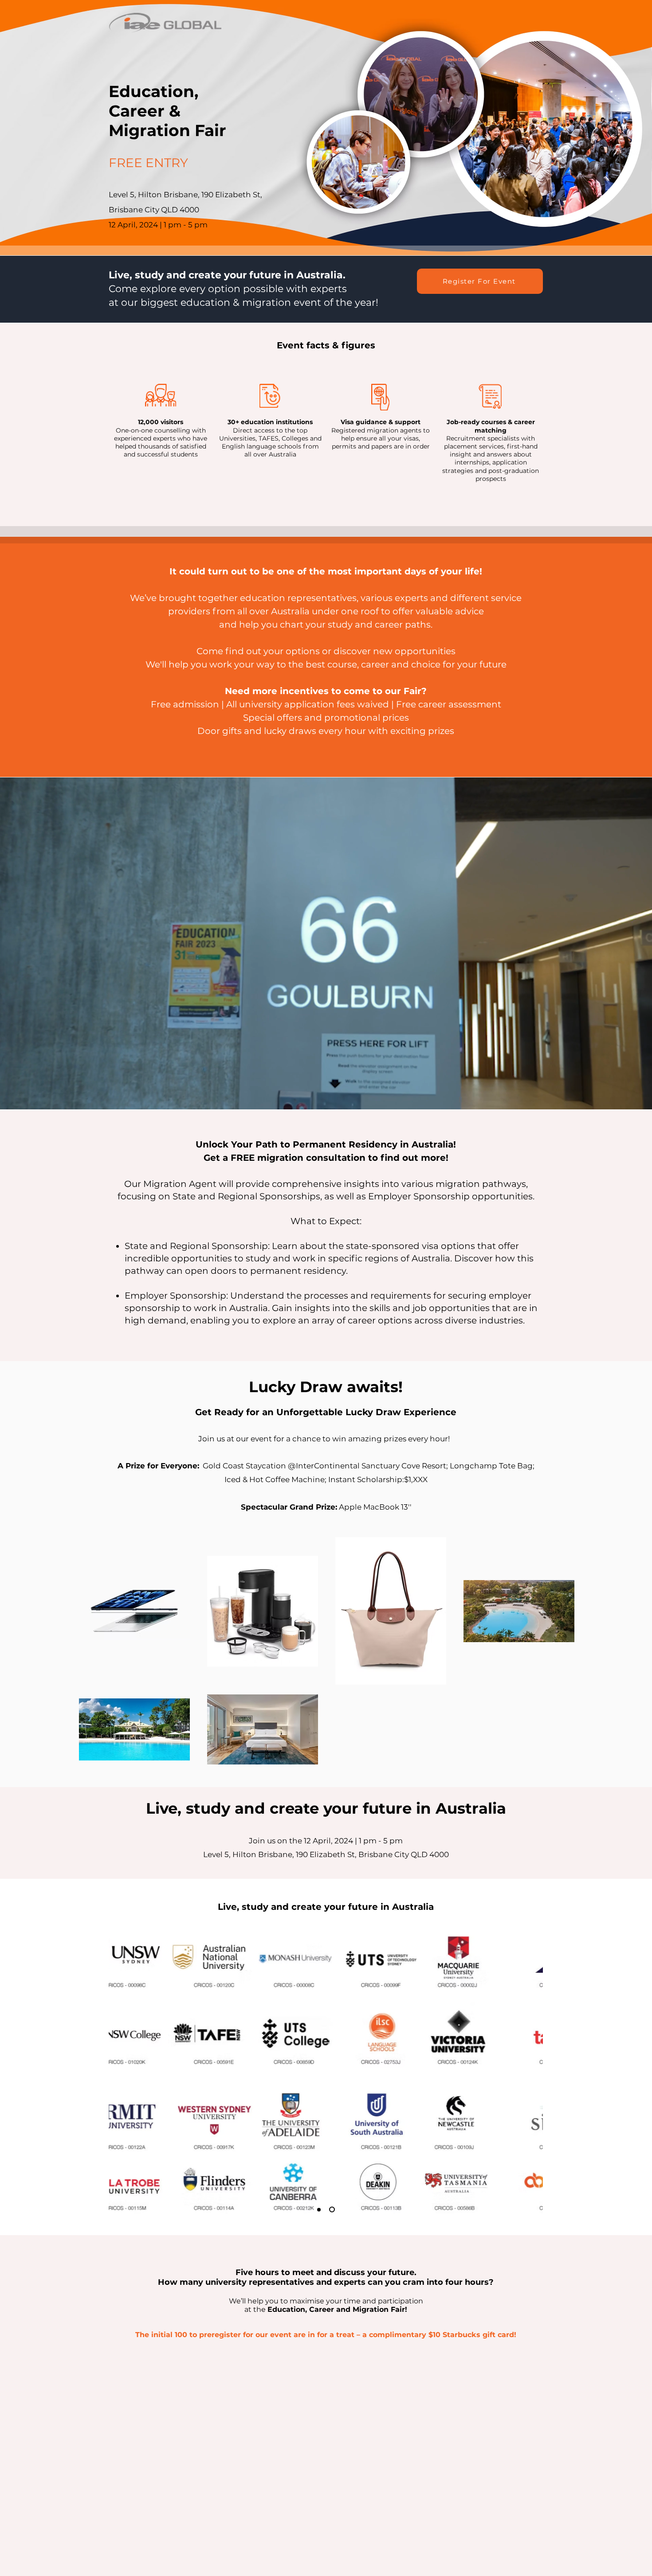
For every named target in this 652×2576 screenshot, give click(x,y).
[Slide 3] (320, 2210)
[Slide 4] (333, 2209)
